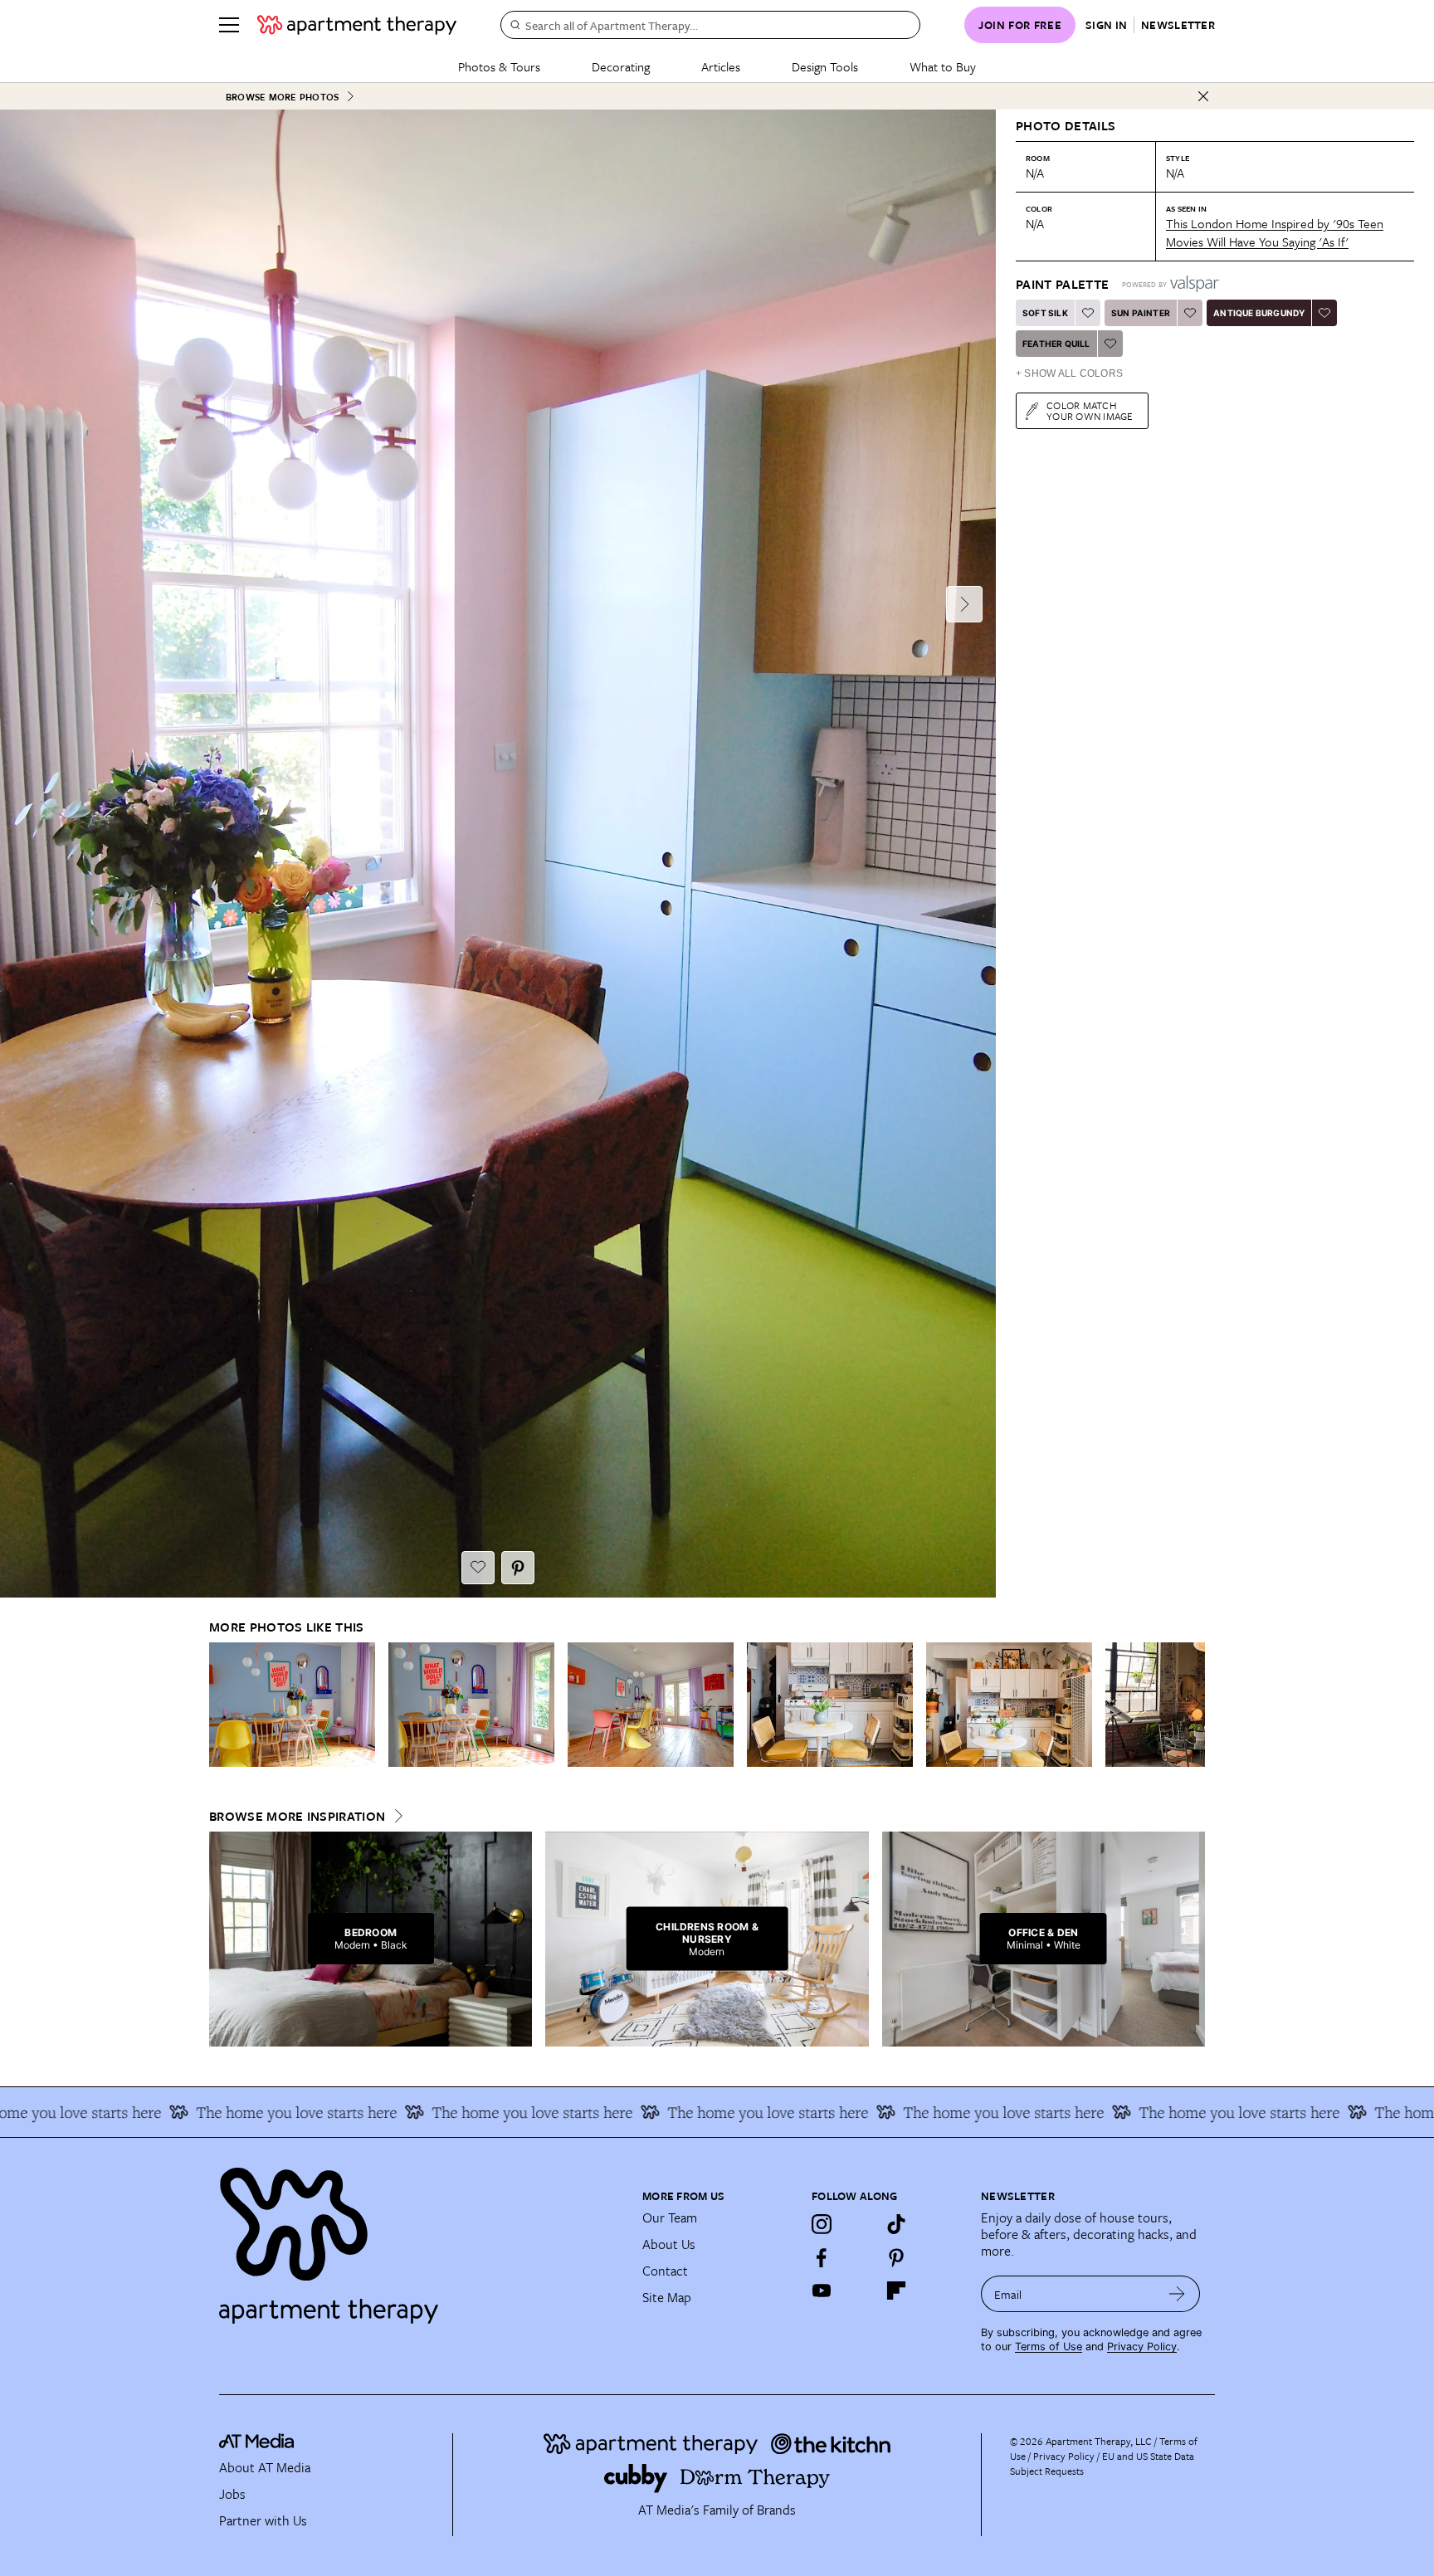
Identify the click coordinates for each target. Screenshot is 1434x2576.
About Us (669, 2244)
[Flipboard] (896, 2291)
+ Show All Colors (1069, 373)
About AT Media (265, 2467)
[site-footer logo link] (256, 2443)
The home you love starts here (179, 2112)
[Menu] (229, 25)
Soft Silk (1045, 313)
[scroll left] (222, 1704)
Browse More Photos (282, 97)
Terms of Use (1049, 2347)
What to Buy (943, 66)
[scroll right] (1192, 1704)
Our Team (670, 2217)
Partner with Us (263, 2520)
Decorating (621, 66)
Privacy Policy (1142, 2347)
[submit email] (1177, 2294)
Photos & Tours (499, 66)
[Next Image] (964, 604)
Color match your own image (1090, 410)
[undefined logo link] (357, 25)
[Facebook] (822, 2257)
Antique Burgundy (1259, 313)
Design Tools (825, 66)
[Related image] (292, 1705)
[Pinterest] (896, 2257)
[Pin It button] (518, 1568)
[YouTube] (822, 2291)
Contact (665, 2271)
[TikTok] (896, 2224)
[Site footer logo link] (421, 2238)
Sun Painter (1141, 313)
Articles (721, 66)
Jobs (232, 2494)
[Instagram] (822, 2224)
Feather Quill (1056, 344)
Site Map (667, 2297)
